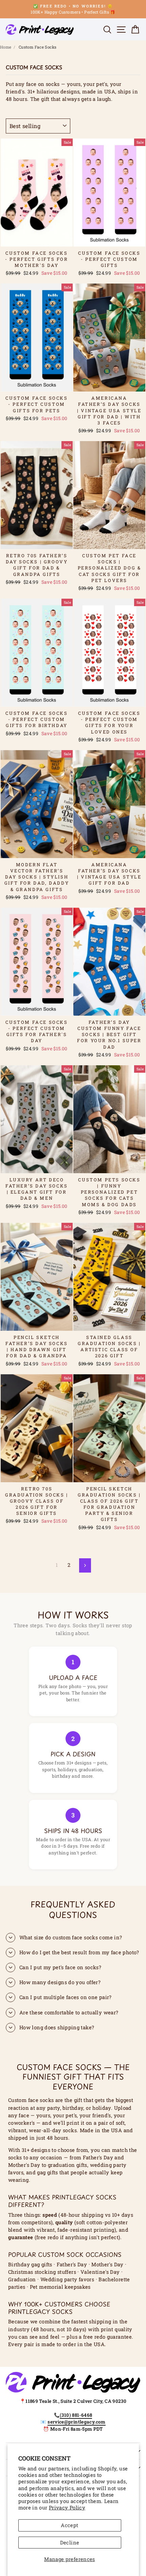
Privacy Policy (67, 2508)
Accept (69, 2525)
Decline (70, 2543)
